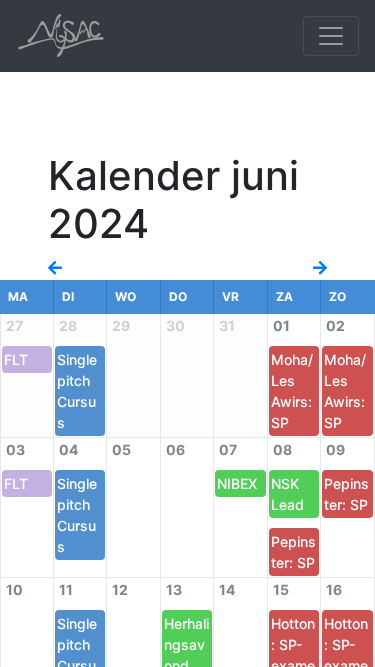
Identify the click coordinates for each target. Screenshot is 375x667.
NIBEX (237, 483)
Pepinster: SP (293, 552)
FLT (16, 359)
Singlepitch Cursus (77, 391)
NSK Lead (287, 494)
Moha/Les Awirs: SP (292, 391)
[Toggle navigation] (331, 36)
